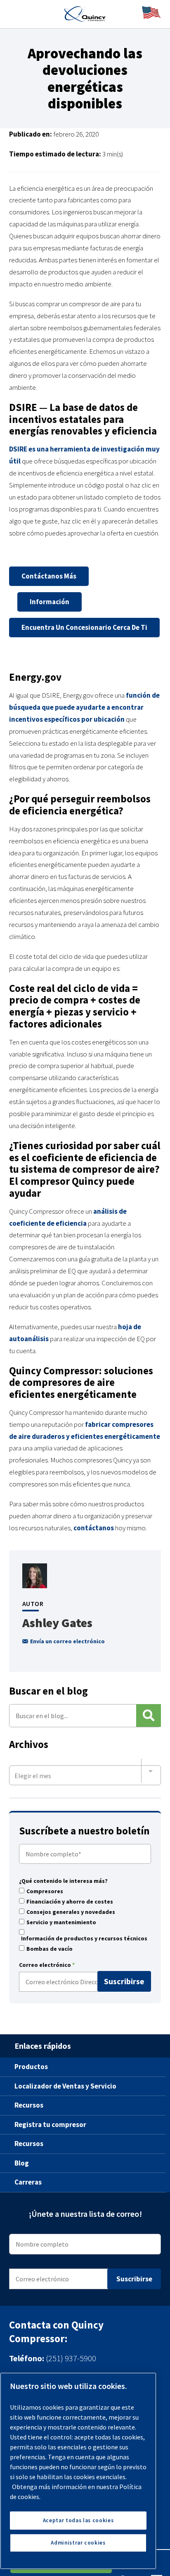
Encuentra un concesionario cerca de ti (84, 627)
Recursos (29, 2105)
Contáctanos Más (49, 576)
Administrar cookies (78, 2543)
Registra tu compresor (50, 2124)
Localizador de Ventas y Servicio (65, 2086)
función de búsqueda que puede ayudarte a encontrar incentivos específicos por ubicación (84, 707)
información (50, 602)
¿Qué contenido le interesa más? (63, 1881)
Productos (31, 2067)
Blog (22, 2163)
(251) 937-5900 (71, 2358)
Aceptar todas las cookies (78, 2520)
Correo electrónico (47, 1965)
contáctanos (94, 1528)
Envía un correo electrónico (67, 1641)
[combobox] (85, 1771)
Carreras (28, 2182)
